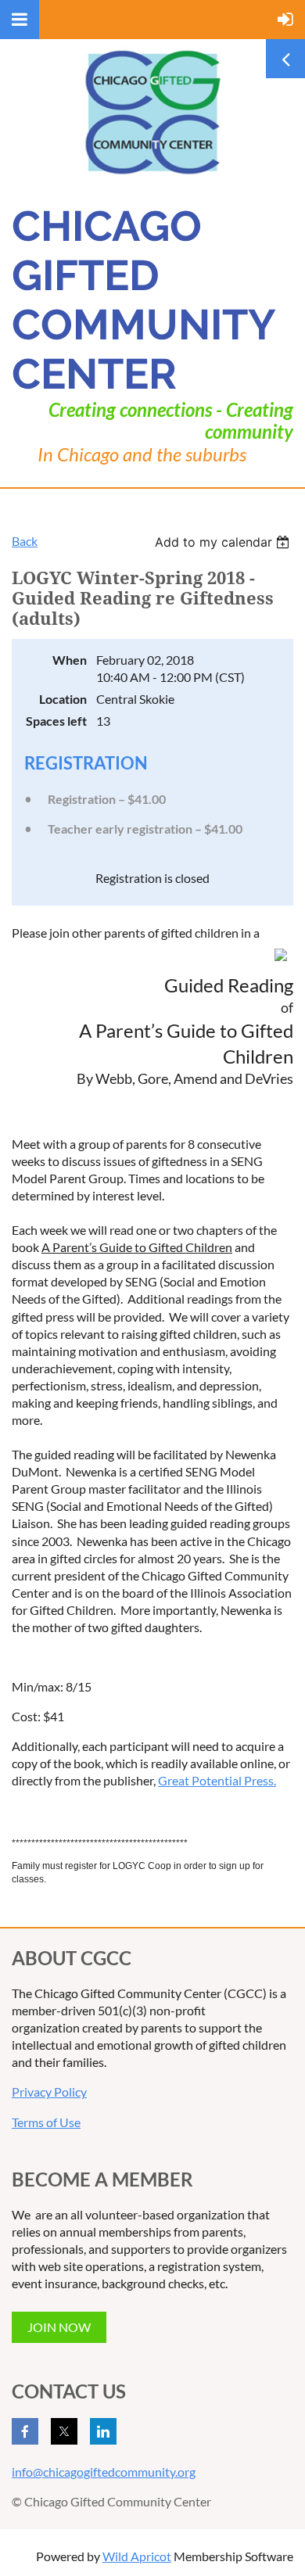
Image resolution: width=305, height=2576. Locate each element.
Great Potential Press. (217, 1780)
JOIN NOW (59, 2327)
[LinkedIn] (103, 2431)
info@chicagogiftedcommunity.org (104, 2472)
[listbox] (224, 542)
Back (25, 541)
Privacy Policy (49, 2092)
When (70, 660)
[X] (64, 2431)
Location (63, 699)
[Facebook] (25, 2431)
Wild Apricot (137, 2556)
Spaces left (56, 721)
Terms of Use (46, 2122)
